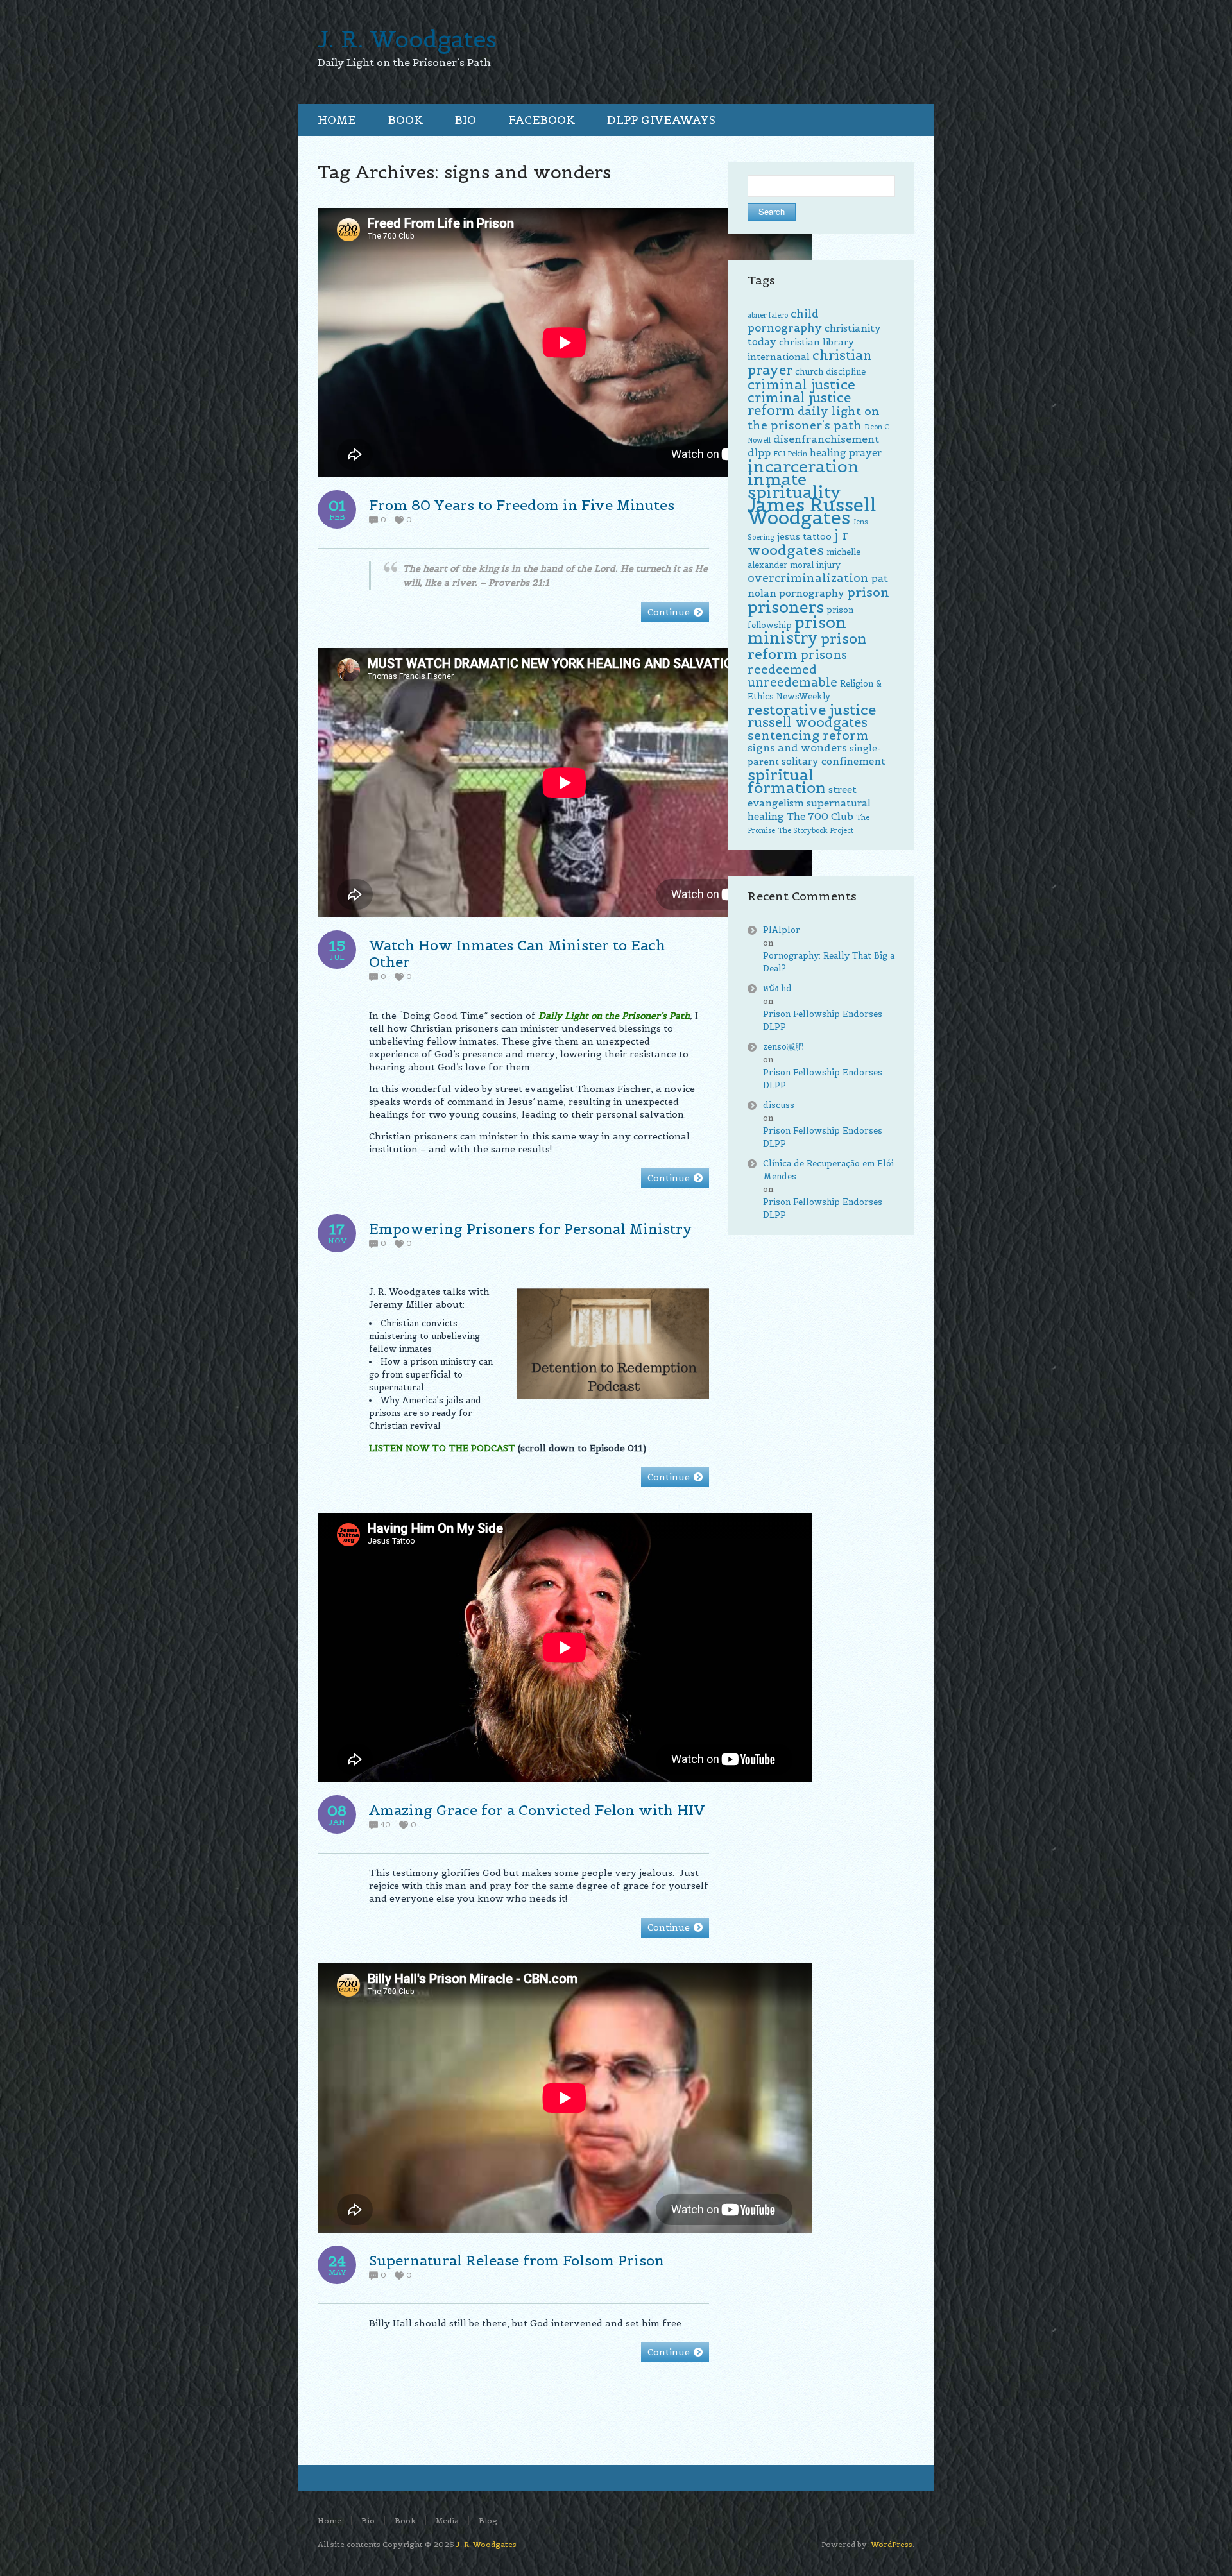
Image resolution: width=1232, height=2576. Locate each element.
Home (329, 2521)
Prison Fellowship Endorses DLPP (823, 1020)
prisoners (786, 607)
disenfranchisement (826, 439)
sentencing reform (808, 735)
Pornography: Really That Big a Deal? (829, 962)
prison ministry (797, 630)
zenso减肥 (783, 1047)
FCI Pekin (790, 454)
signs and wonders (797, 748)
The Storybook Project (816, 830)
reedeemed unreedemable (792, 676)
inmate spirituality (794, 485)
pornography (812, 593)
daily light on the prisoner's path (814, 418)
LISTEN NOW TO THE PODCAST (442, 1448)
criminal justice (801, 385)
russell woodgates (808, 722)
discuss (779, 1105)
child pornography (785, 321)
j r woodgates (798, 542)
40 (386, 1825)
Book (405, 2521)
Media (447, 2521)
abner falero (768, 315)
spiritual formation (787, 781)
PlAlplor (782, 930)
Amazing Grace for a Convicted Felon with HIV (537, 1810)
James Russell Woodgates (812, 511)
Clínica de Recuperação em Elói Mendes (828, 1170)
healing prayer (846, 453)
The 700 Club (820, 816)
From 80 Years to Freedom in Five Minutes (522, 505)
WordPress (892, 2544)
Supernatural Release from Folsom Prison (517, 2260)
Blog (488, 2521)
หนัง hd (777, 988)
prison (868, 592)
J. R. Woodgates (407, 39)
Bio (368, 2521)
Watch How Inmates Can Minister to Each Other (517, 953)
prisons (824, 654)
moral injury (815, 565)
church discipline (830, 372)
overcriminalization (808, 578)
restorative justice (812, 710)
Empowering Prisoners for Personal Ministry (531, 1229)
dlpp (759, 453)
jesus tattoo (804, 536)
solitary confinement (834, 761)
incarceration (803, 466)
